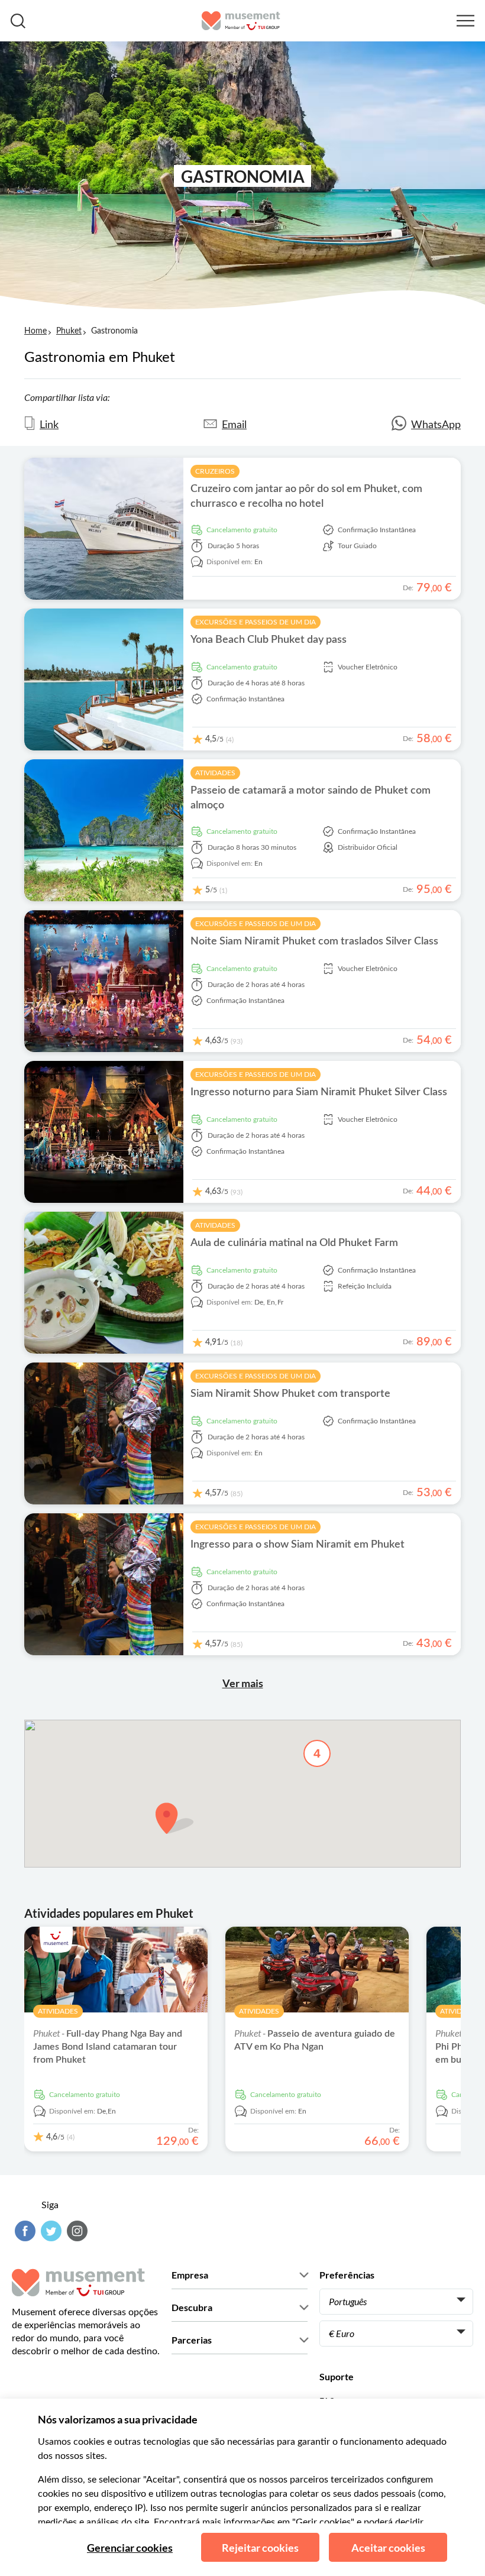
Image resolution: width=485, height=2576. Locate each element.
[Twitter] (50, 2231)
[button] (174, 1818)
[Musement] (241, 21)
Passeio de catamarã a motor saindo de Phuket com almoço (311, 798)
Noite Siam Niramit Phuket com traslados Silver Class (314, 941)
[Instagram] (76, 2231)
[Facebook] (24, 2231)
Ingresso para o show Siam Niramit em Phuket (298, 1545)
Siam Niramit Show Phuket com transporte (290, 1394)
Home (35, 331)
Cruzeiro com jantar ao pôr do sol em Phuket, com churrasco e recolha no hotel (306, 496)
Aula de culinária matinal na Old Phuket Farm (294, 1243)
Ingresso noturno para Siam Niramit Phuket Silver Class (319, 1092)
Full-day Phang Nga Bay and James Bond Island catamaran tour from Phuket (108, 2047)
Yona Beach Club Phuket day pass (269, 640)
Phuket (69, 331)
